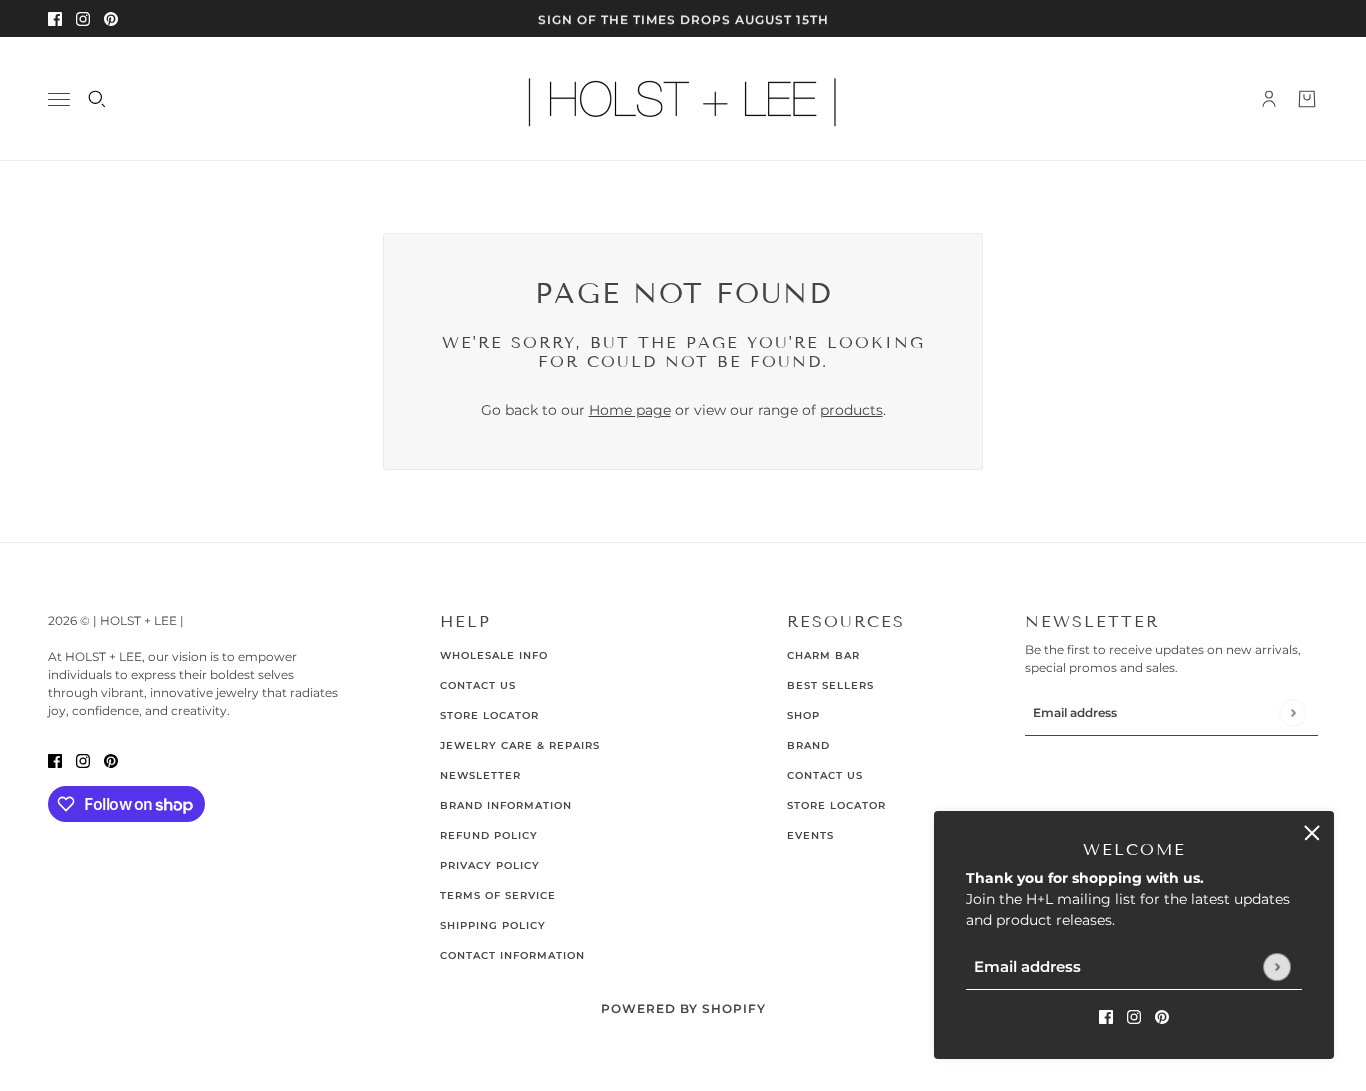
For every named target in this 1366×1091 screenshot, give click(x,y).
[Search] (97, 99)
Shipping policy (493, 925)
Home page (630, 410)
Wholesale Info (494, 655)
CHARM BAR (823, 655)
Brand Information (506, 805)
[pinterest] (111, 18)
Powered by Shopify (683, 1008)
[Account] (1269, 99)
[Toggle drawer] (59, 99)
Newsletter (480, 775)
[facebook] (55, 18)
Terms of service (498, 895)
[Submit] (1276, 966)
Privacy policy (490, 865)
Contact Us (478, 685)
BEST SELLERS (830, 685)
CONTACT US (825, 775)
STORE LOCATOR (836, 805)
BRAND (808, 745)
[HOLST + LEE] (683, 99)
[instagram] (83, 18)
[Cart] (1307, 99)
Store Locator (489, 715)
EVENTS (810, 835)
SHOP (803, 715)
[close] (1312, 833)
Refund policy (489, 835)
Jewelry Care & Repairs (520, 745)
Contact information (512, 955)
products (851, 410)
